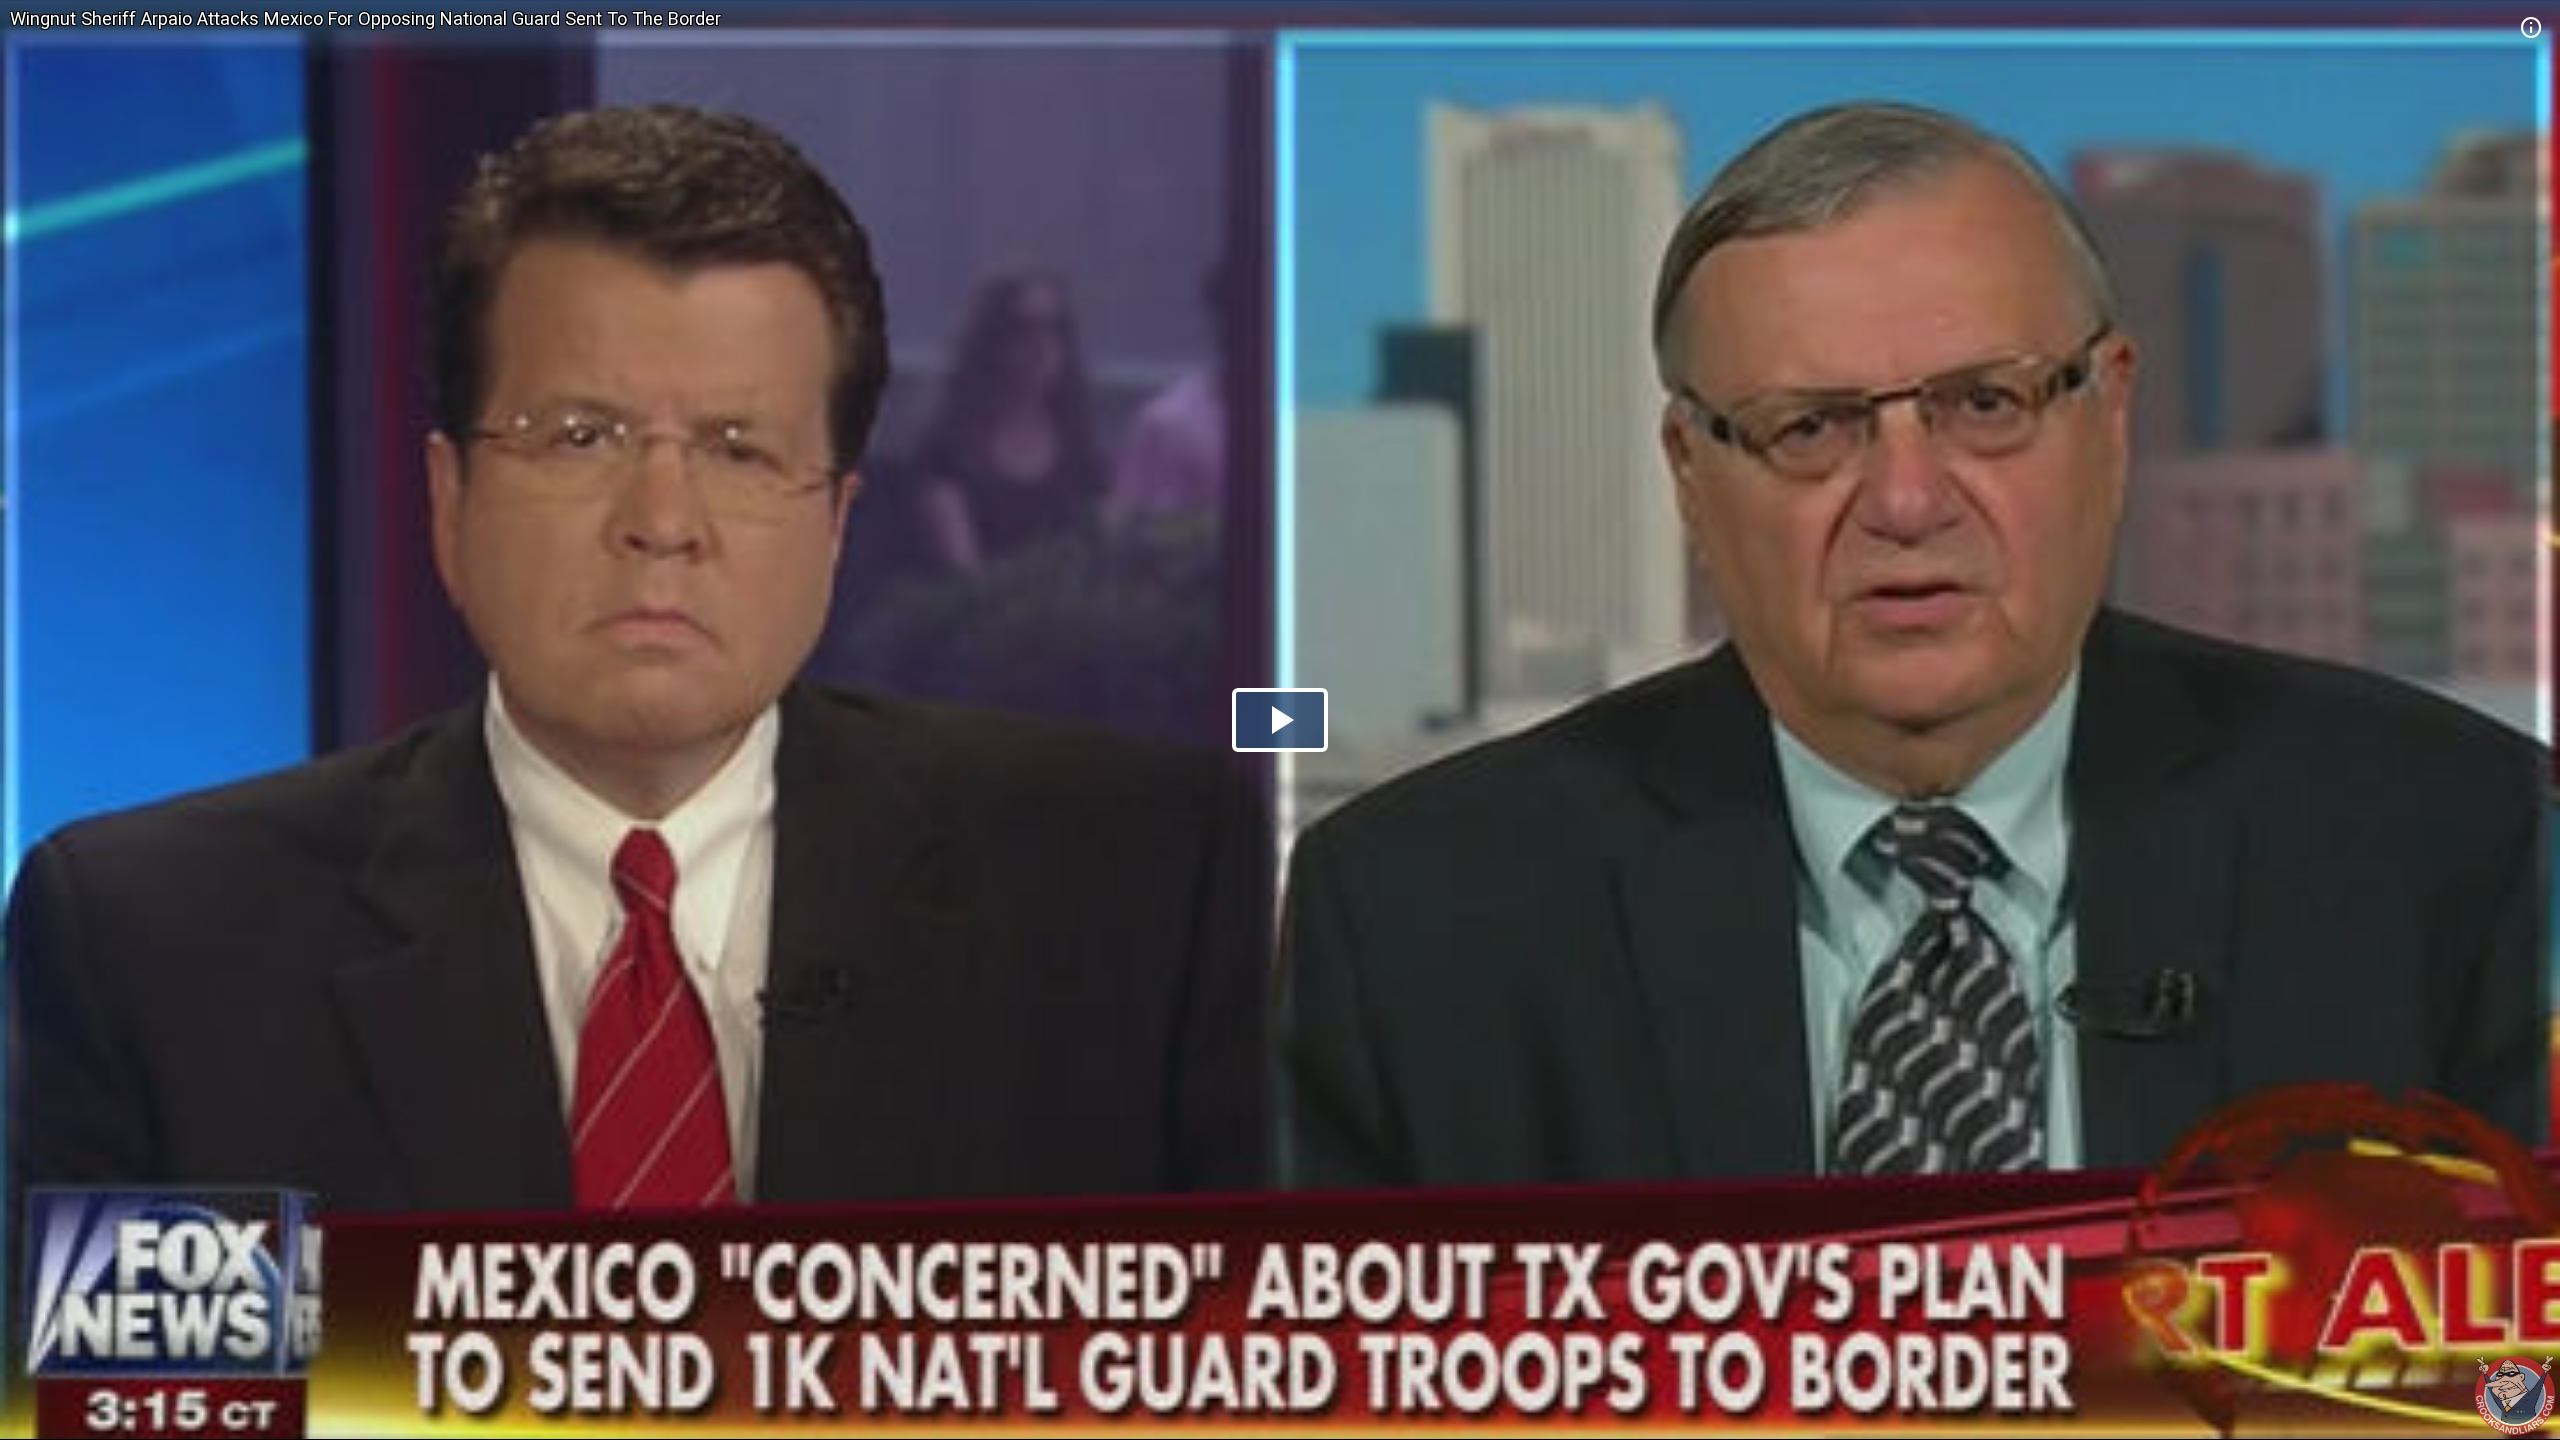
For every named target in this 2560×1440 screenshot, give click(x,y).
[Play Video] (1280, 720)
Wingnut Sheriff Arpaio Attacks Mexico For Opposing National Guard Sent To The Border (365, 18)
